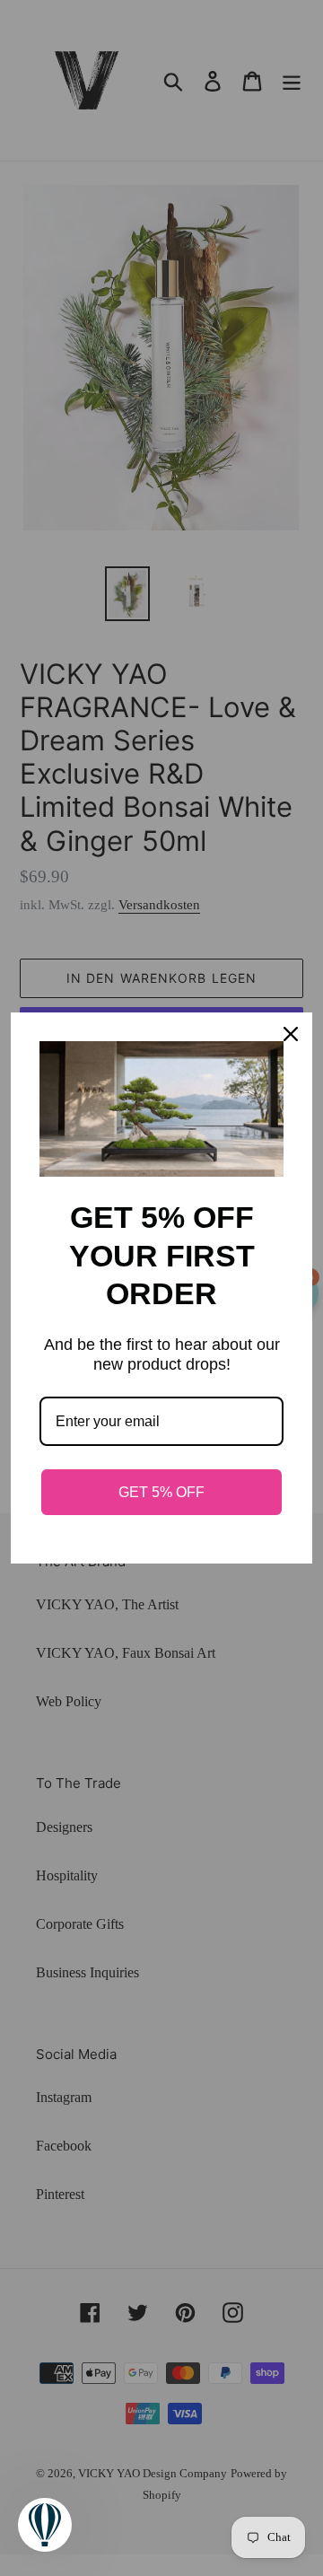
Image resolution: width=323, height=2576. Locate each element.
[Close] (291, 1034)
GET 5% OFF (161, 1492)
